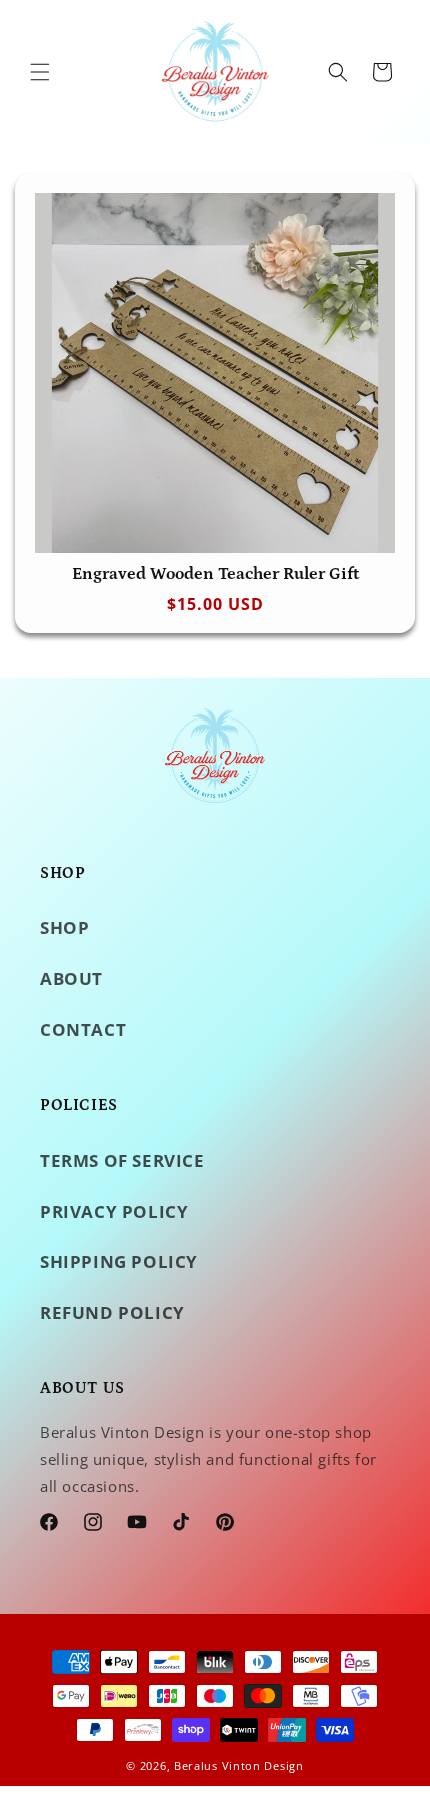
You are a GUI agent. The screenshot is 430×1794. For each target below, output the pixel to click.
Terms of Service (122, 1160)
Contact (83, 1029)
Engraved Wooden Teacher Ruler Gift (215, 574)
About (71, 978)
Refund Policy (112, 1312)
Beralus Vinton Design (239, 1765)
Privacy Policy (114, 1211)
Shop (64, 927)
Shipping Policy (119, 1261)
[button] (40, 72)
